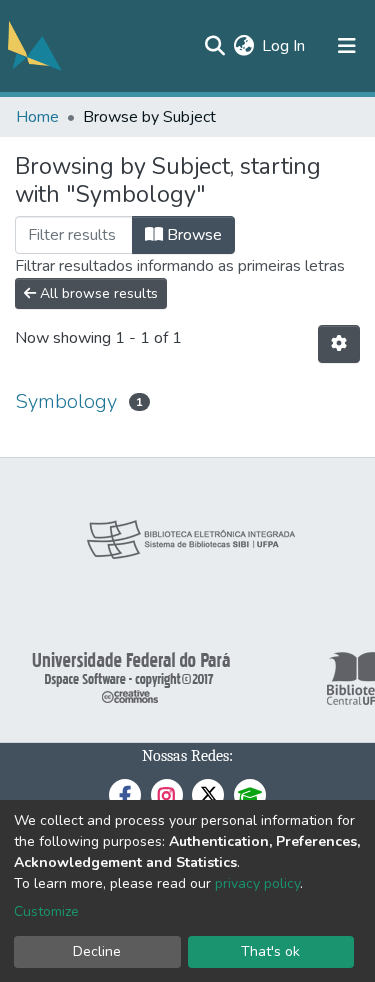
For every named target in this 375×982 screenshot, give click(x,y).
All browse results (97, 293)
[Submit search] (214, 46)
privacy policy (257, 883)
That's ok (270, 951)
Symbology (66, 401)
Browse (192, 235)
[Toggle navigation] (347, 46)
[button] (243, 46)
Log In (284, 46)
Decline (97, 951)
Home (37, 117)
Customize (46, 911)
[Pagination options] (339, 344)
